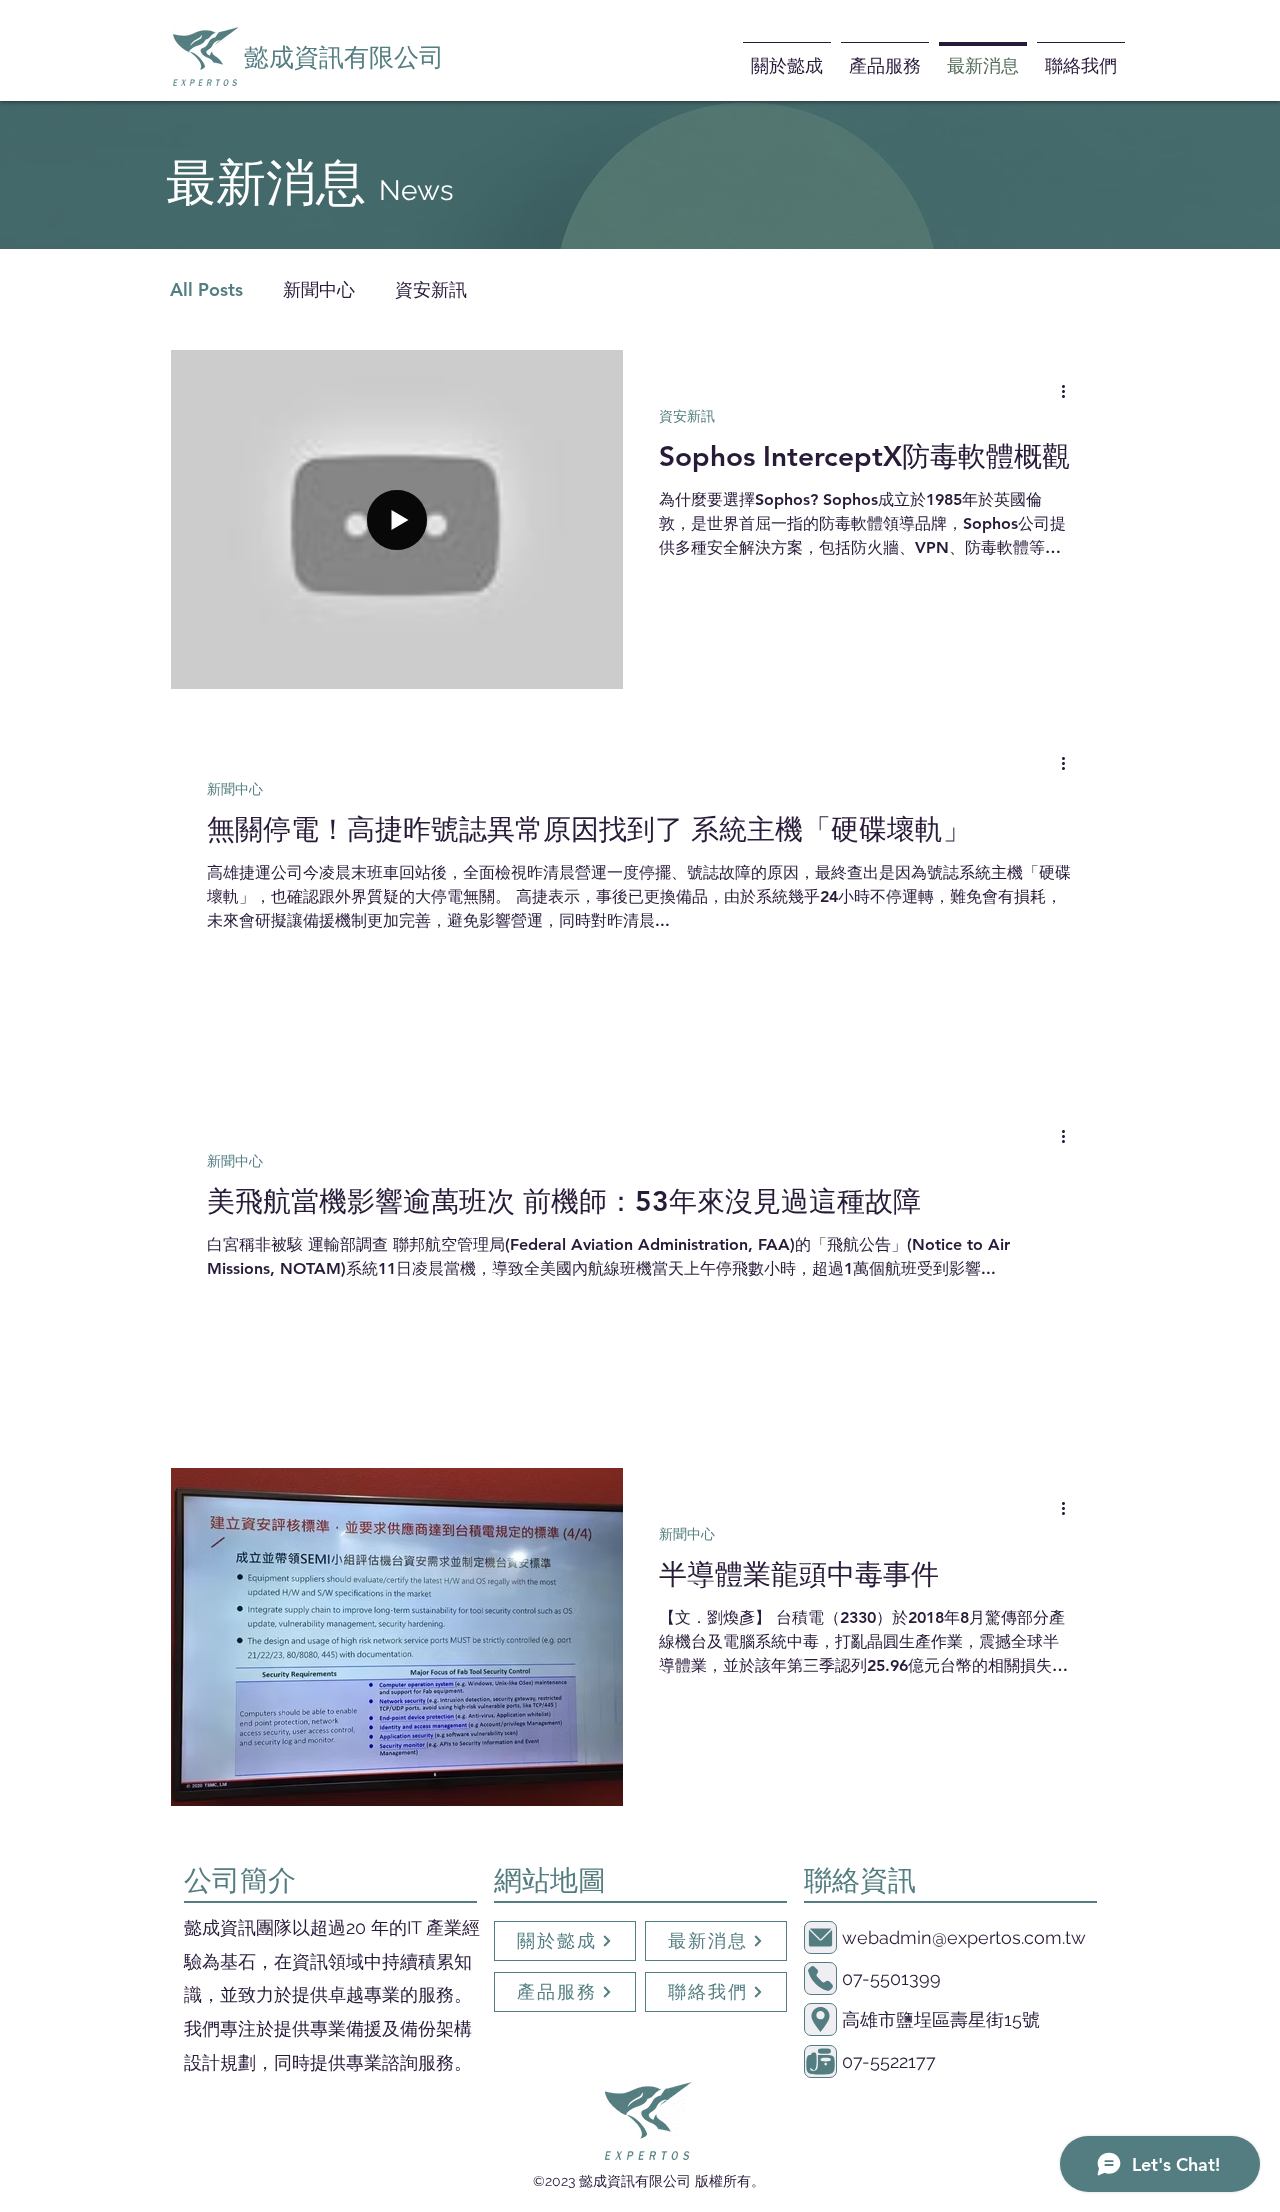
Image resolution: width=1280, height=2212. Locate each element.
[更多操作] (1070, 391)
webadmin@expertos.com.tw (964, 1937)
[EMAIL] (820, 1937)
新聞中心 (319, 289)
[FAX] (820, 2061)
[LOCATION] (820, 2019)
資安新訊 (431, 289)
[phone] (820, 1978)
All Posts (206, 289)
